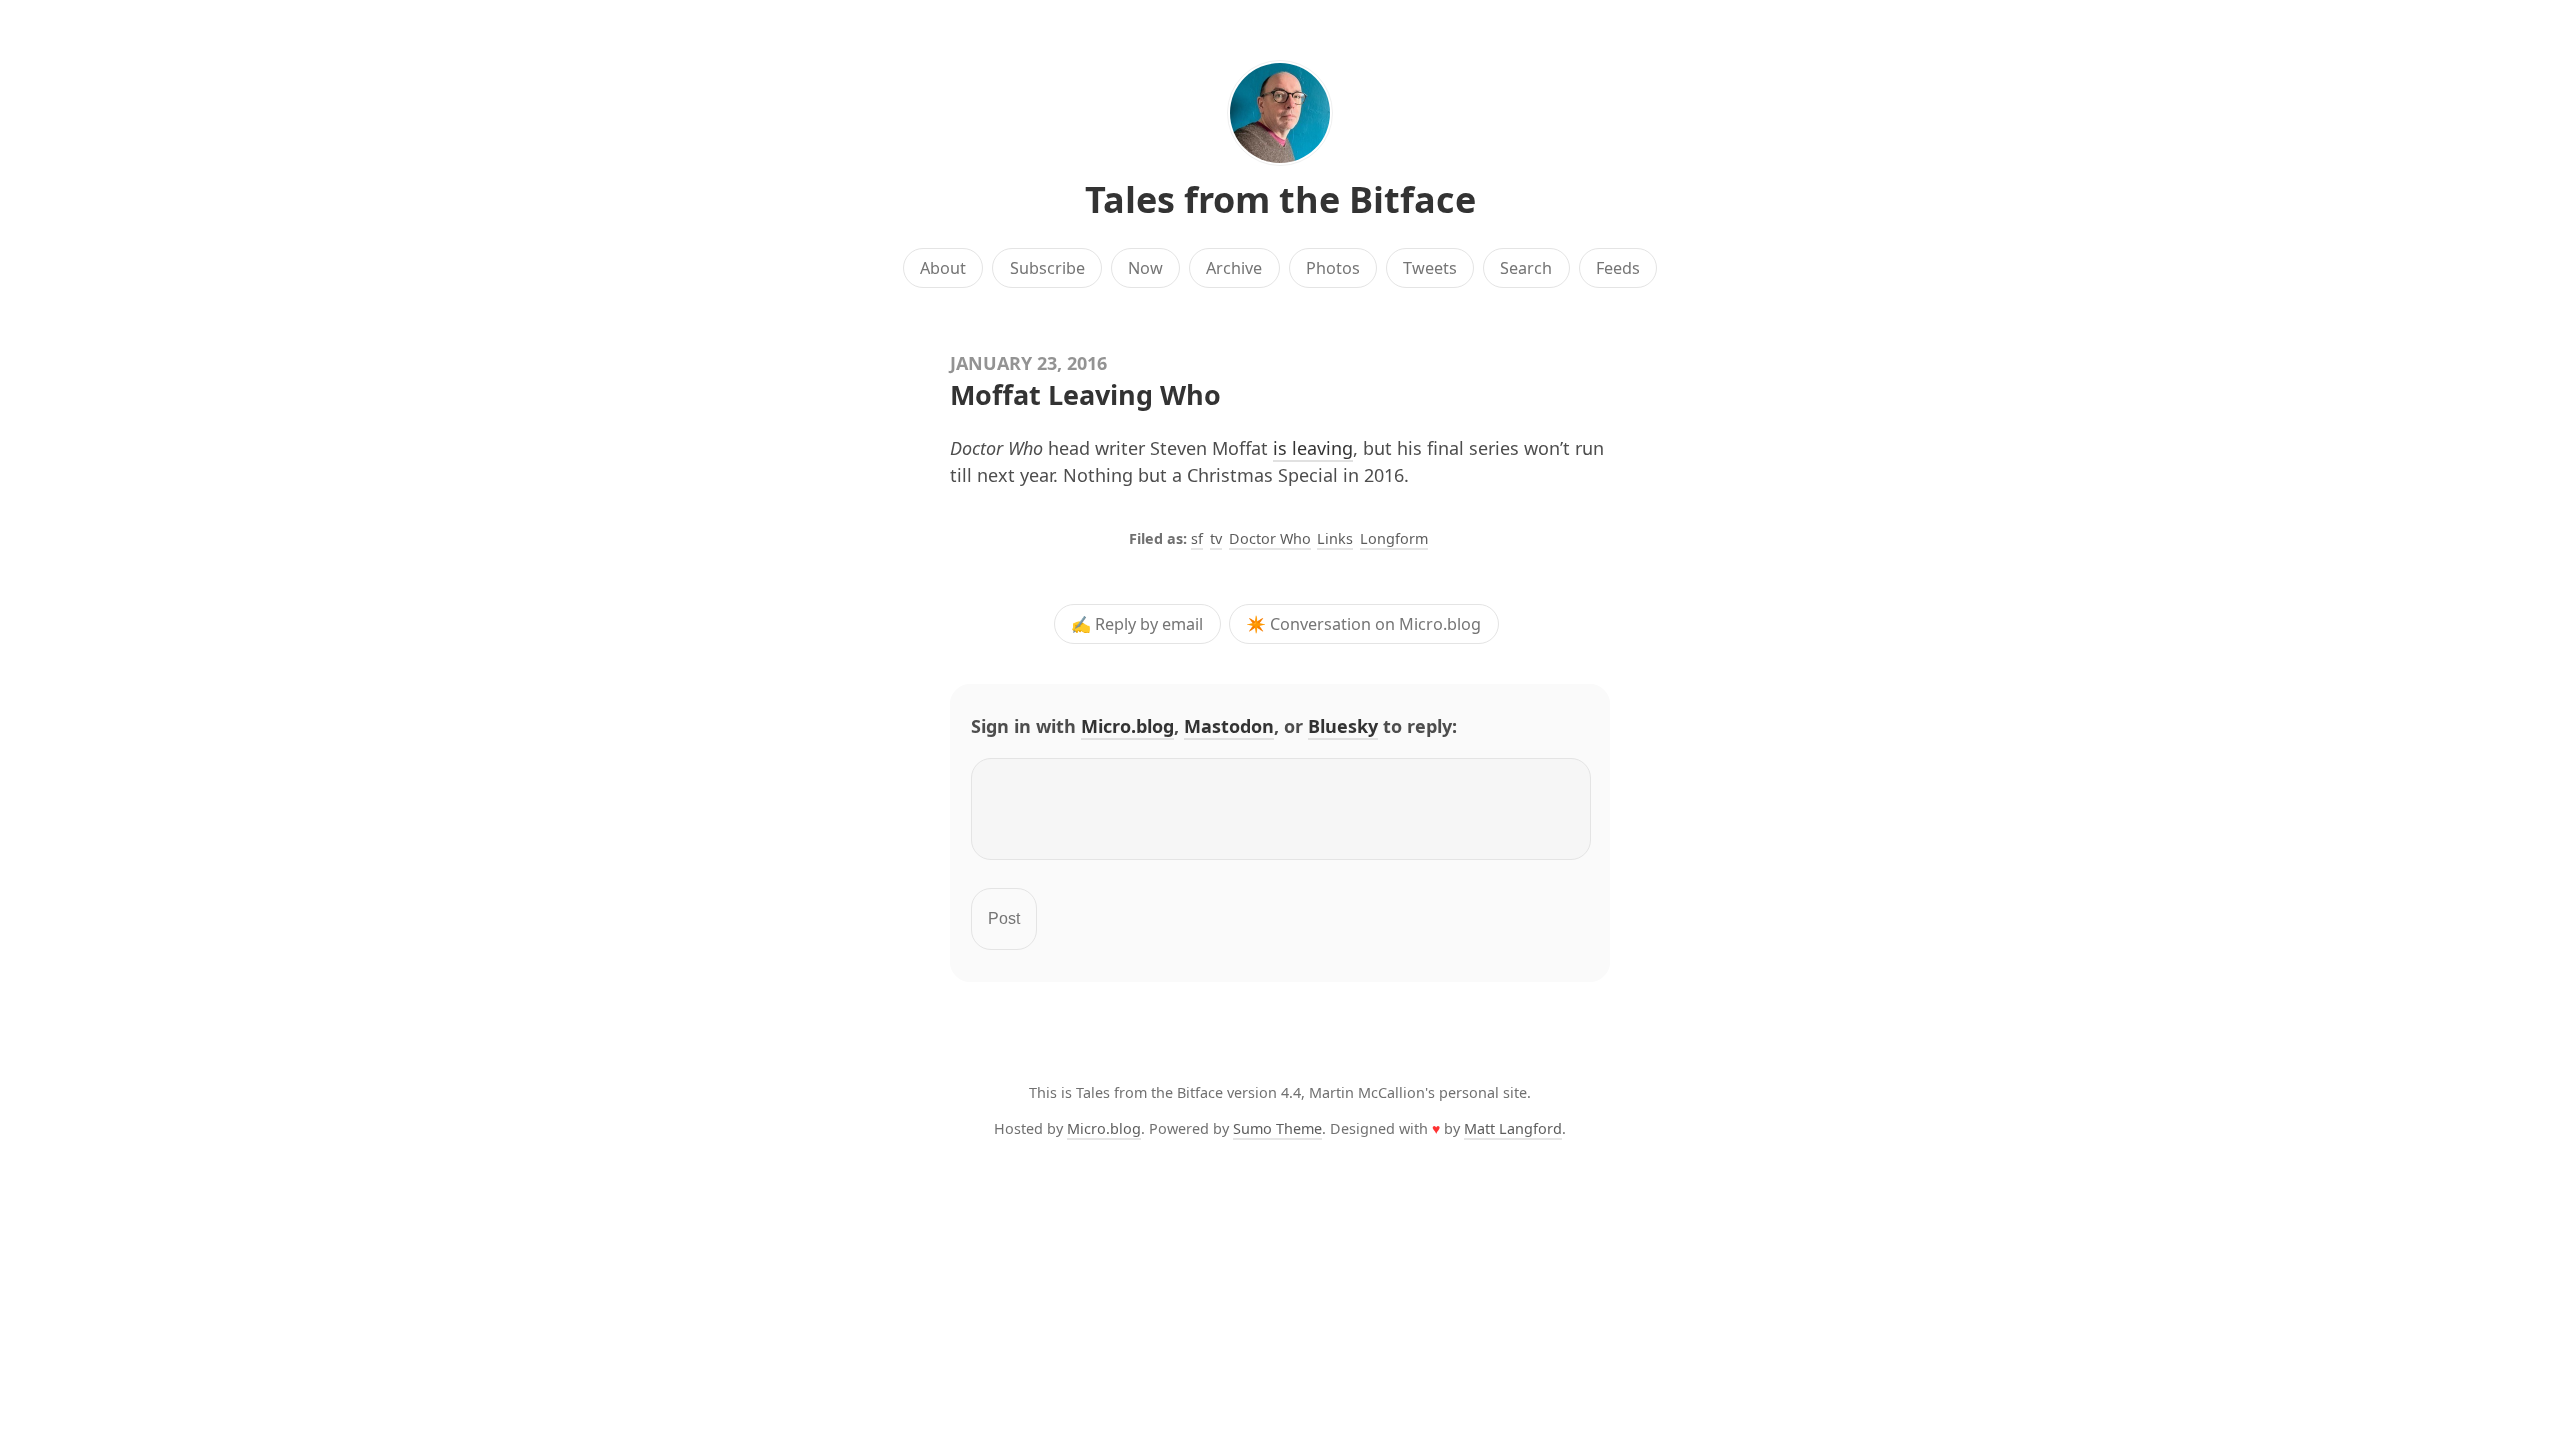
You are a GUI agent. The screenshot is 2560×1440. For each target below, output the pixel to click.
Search (1526, 268)
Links (1335, 538)
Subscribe (1047, 268)
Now (1145, 268)
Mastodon (1229, 726)
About (943, 268)
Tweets (1430, 268)
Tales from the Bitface (1280, 199)
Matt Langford (1513, 1128)
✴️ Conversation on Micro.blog (1363, 624)
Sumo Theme (1277, 1128)
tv (1216, 538)
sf (1197, 538)
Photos (1333, 268)
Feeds (1618, 268)
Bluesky (1343, 726)
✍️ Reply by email (1137, 624)
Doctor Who (1270, 538)
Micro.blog (1127, 726)
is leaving (1313, 448)
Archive (1234, 268)
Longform (1394, 538)
